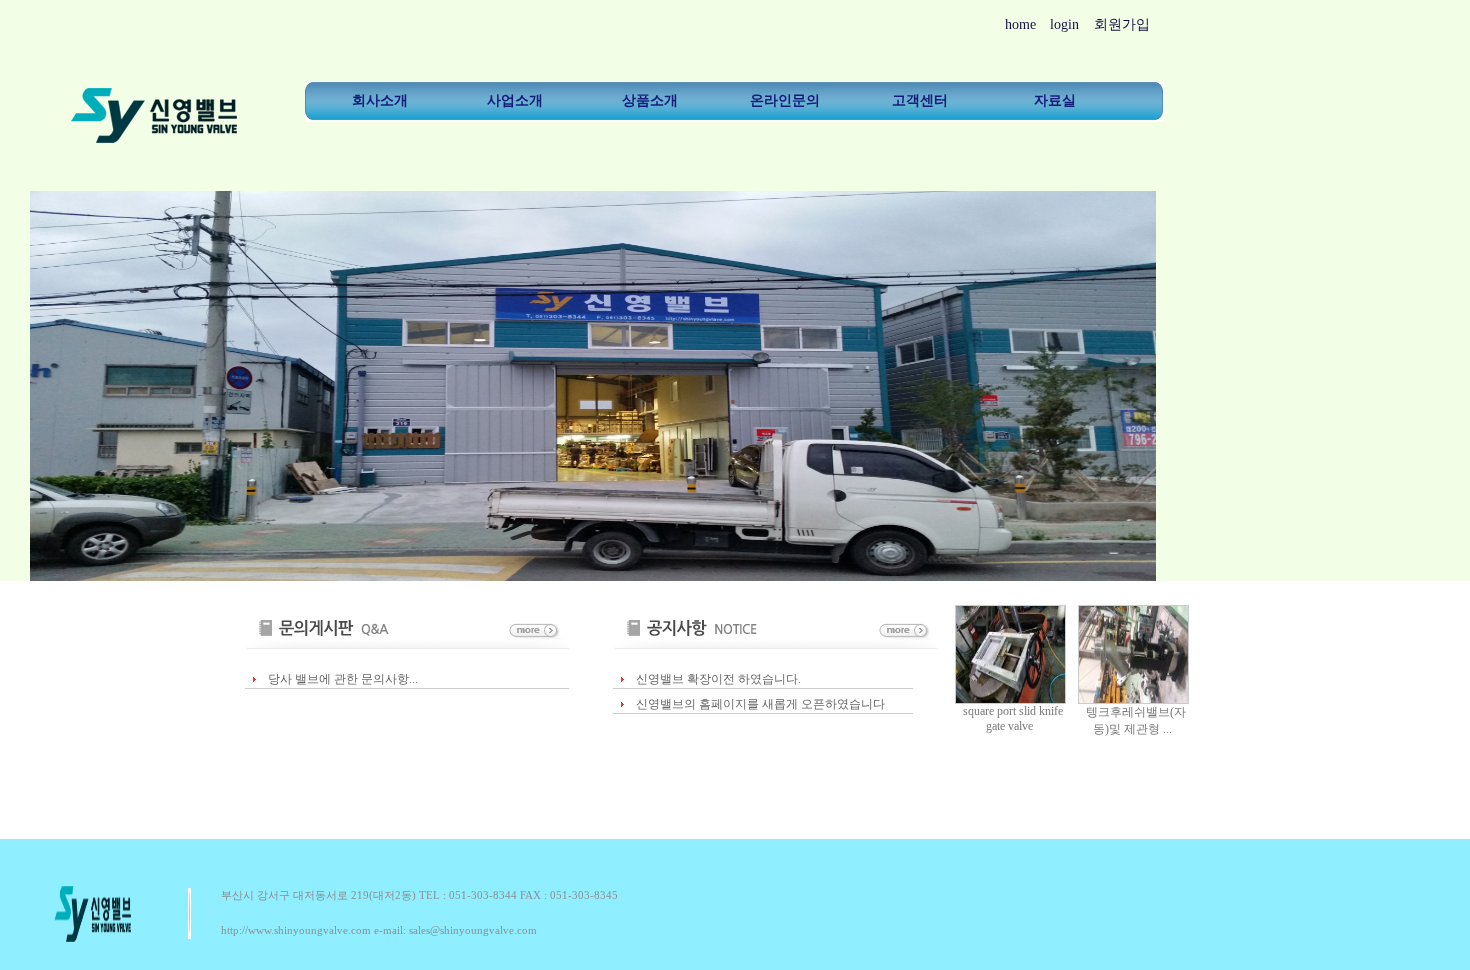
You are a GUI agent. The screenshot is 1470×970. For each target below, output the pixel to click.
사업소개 (515, 100)
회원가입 (1122, 24)
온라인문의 (785, 100)
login (1064, 24)
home (1020, 24)
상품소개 (650, 100)
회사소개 (380, 100)
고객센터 (920, 100)
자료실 (1055, 100)
